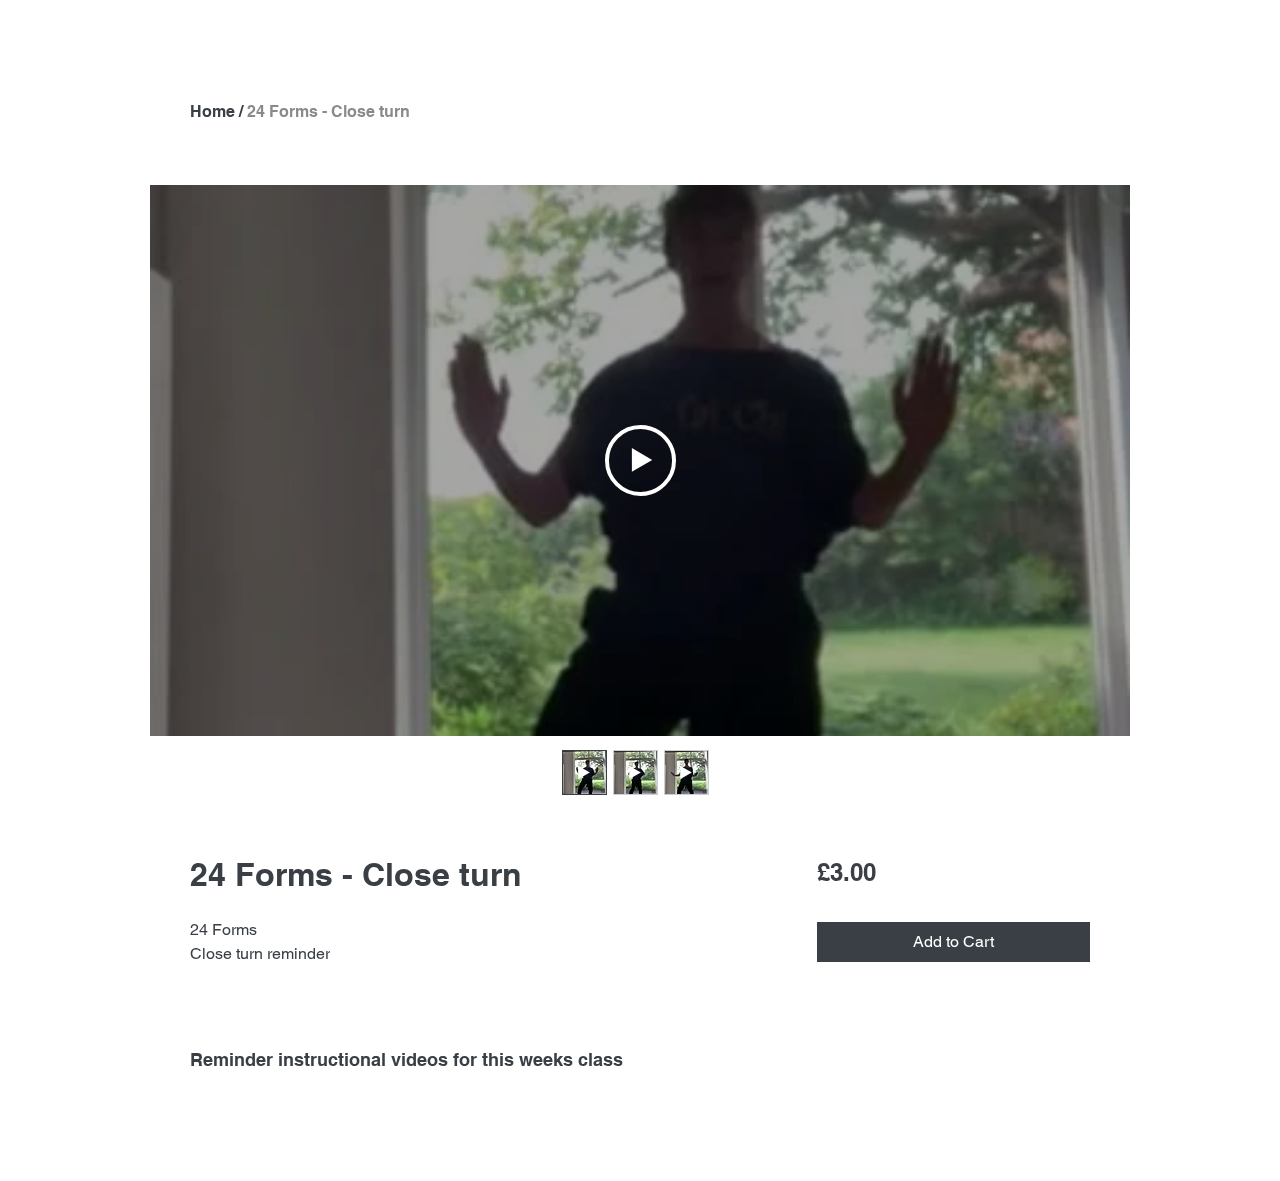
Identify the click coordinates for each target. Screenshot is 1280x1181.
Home (212, 111)
